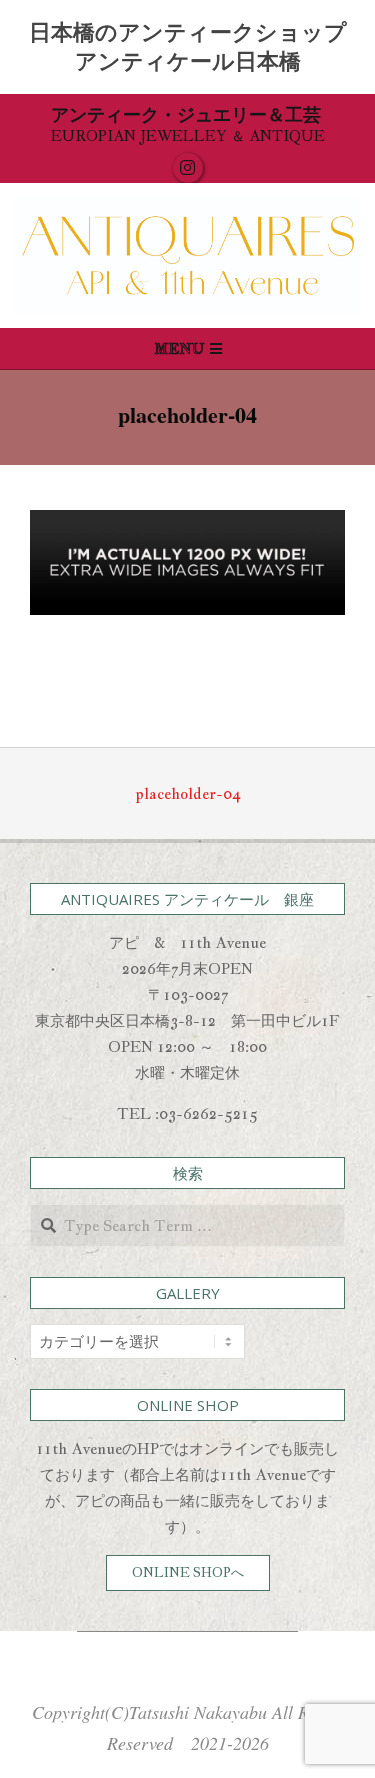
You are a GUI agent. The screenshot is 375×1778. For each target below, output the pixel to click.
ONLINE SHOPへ (188, 1572)
